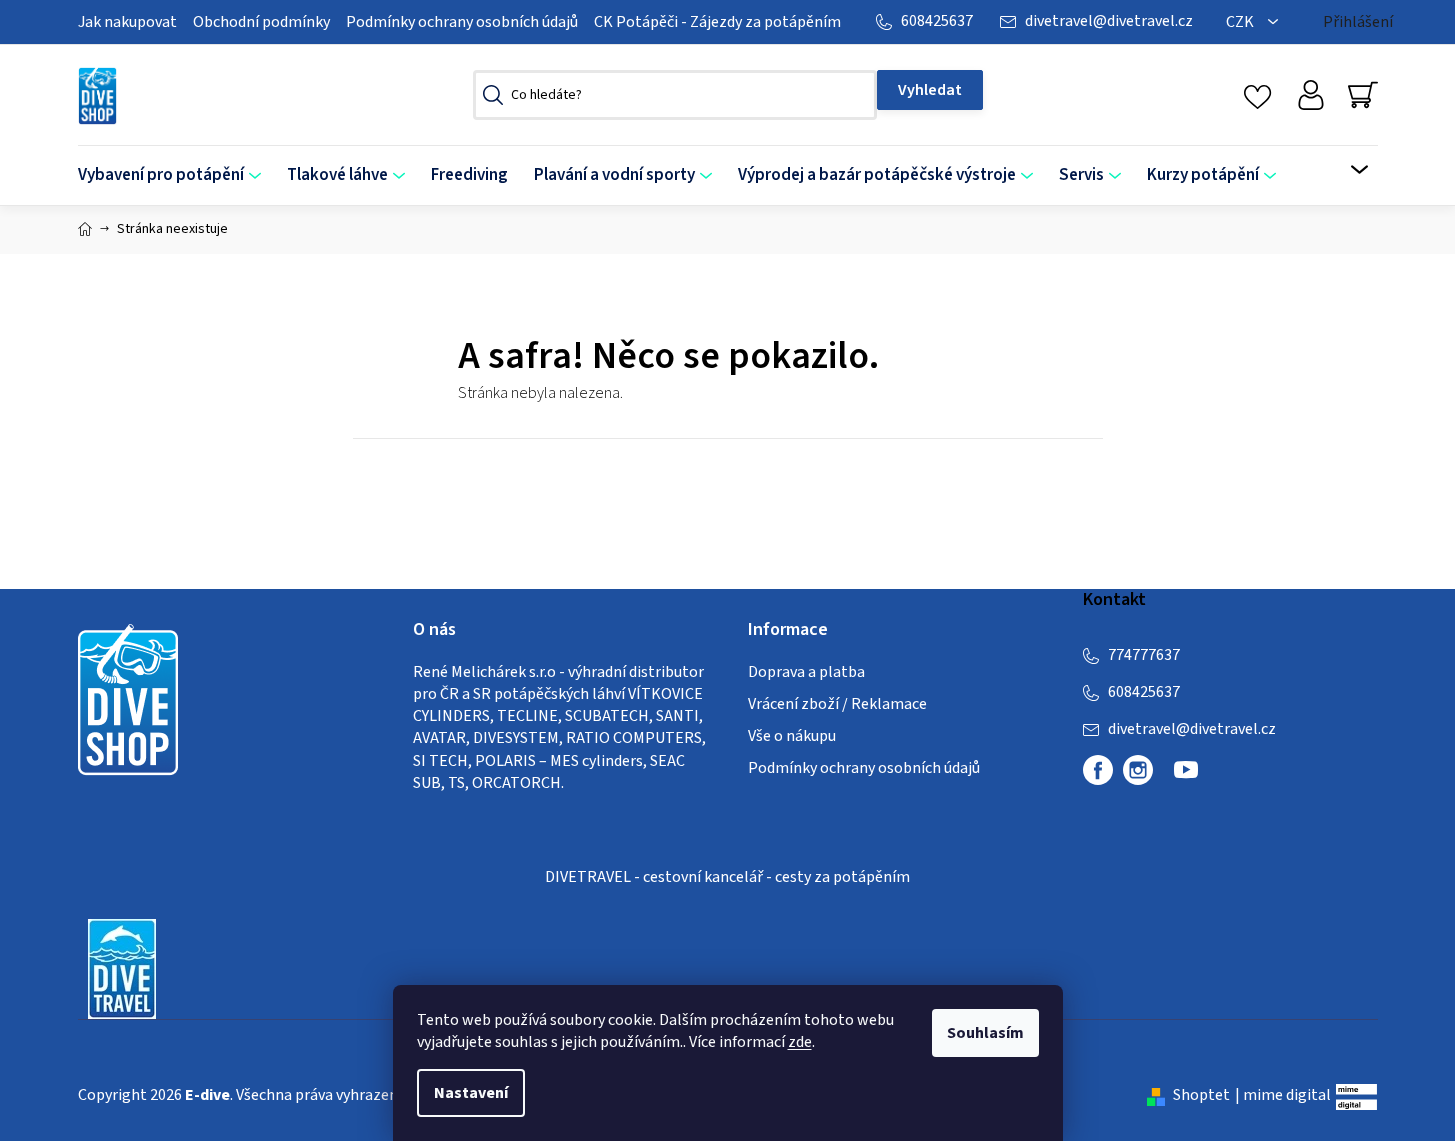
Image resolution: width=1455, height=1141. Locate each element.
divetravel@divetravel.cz (1109, 21)
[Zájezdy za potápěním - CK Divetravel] (122, 967)
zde (800, 1042)
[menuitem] (176, 175)
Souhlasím (985, 1033)
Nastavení (471, 1093)
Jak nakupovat (127, 22)
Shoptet (1201, 1095)
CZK (1241, 22)
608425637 (937, 21)
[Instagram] (1138, 770)
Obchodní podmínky (261, 22)
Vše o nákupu (792, 736)
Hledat (930, 90)
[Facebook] (1098, 770)
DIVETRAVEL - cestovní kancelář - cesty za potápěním (727, 877)
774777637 (1144, 655)
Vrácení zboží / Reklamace (837, 704)
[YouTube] (1186, 778)
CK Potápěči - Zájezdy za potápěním (717, 22)
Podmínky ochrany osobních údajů (462, 22)
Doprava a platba (806, 672)
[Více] (1346, 170)
